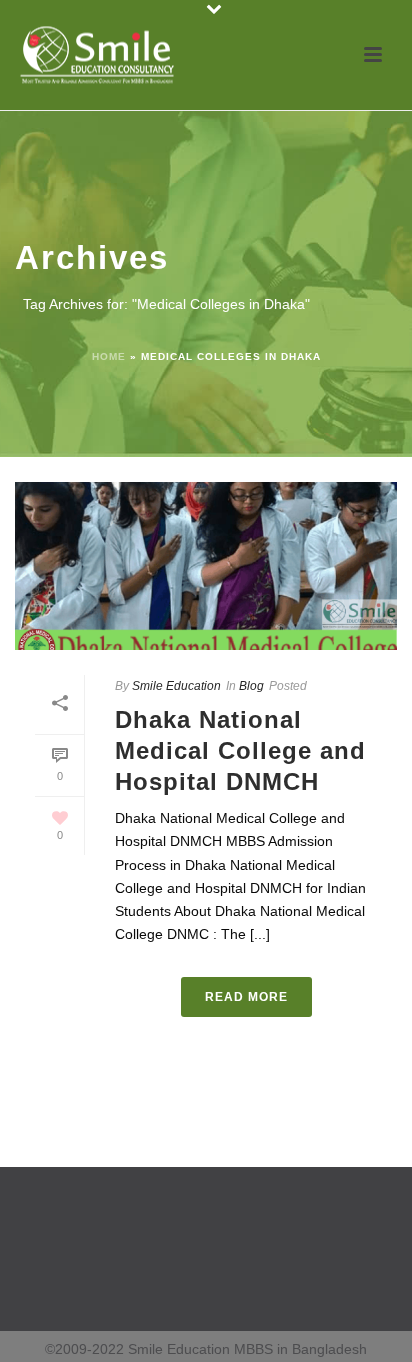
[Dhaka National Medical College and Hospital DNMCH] (206, 566)
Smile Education (176, 686)
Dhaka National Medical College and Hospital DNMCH (240, 750)
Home (109, 356)
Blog (251, 686)
